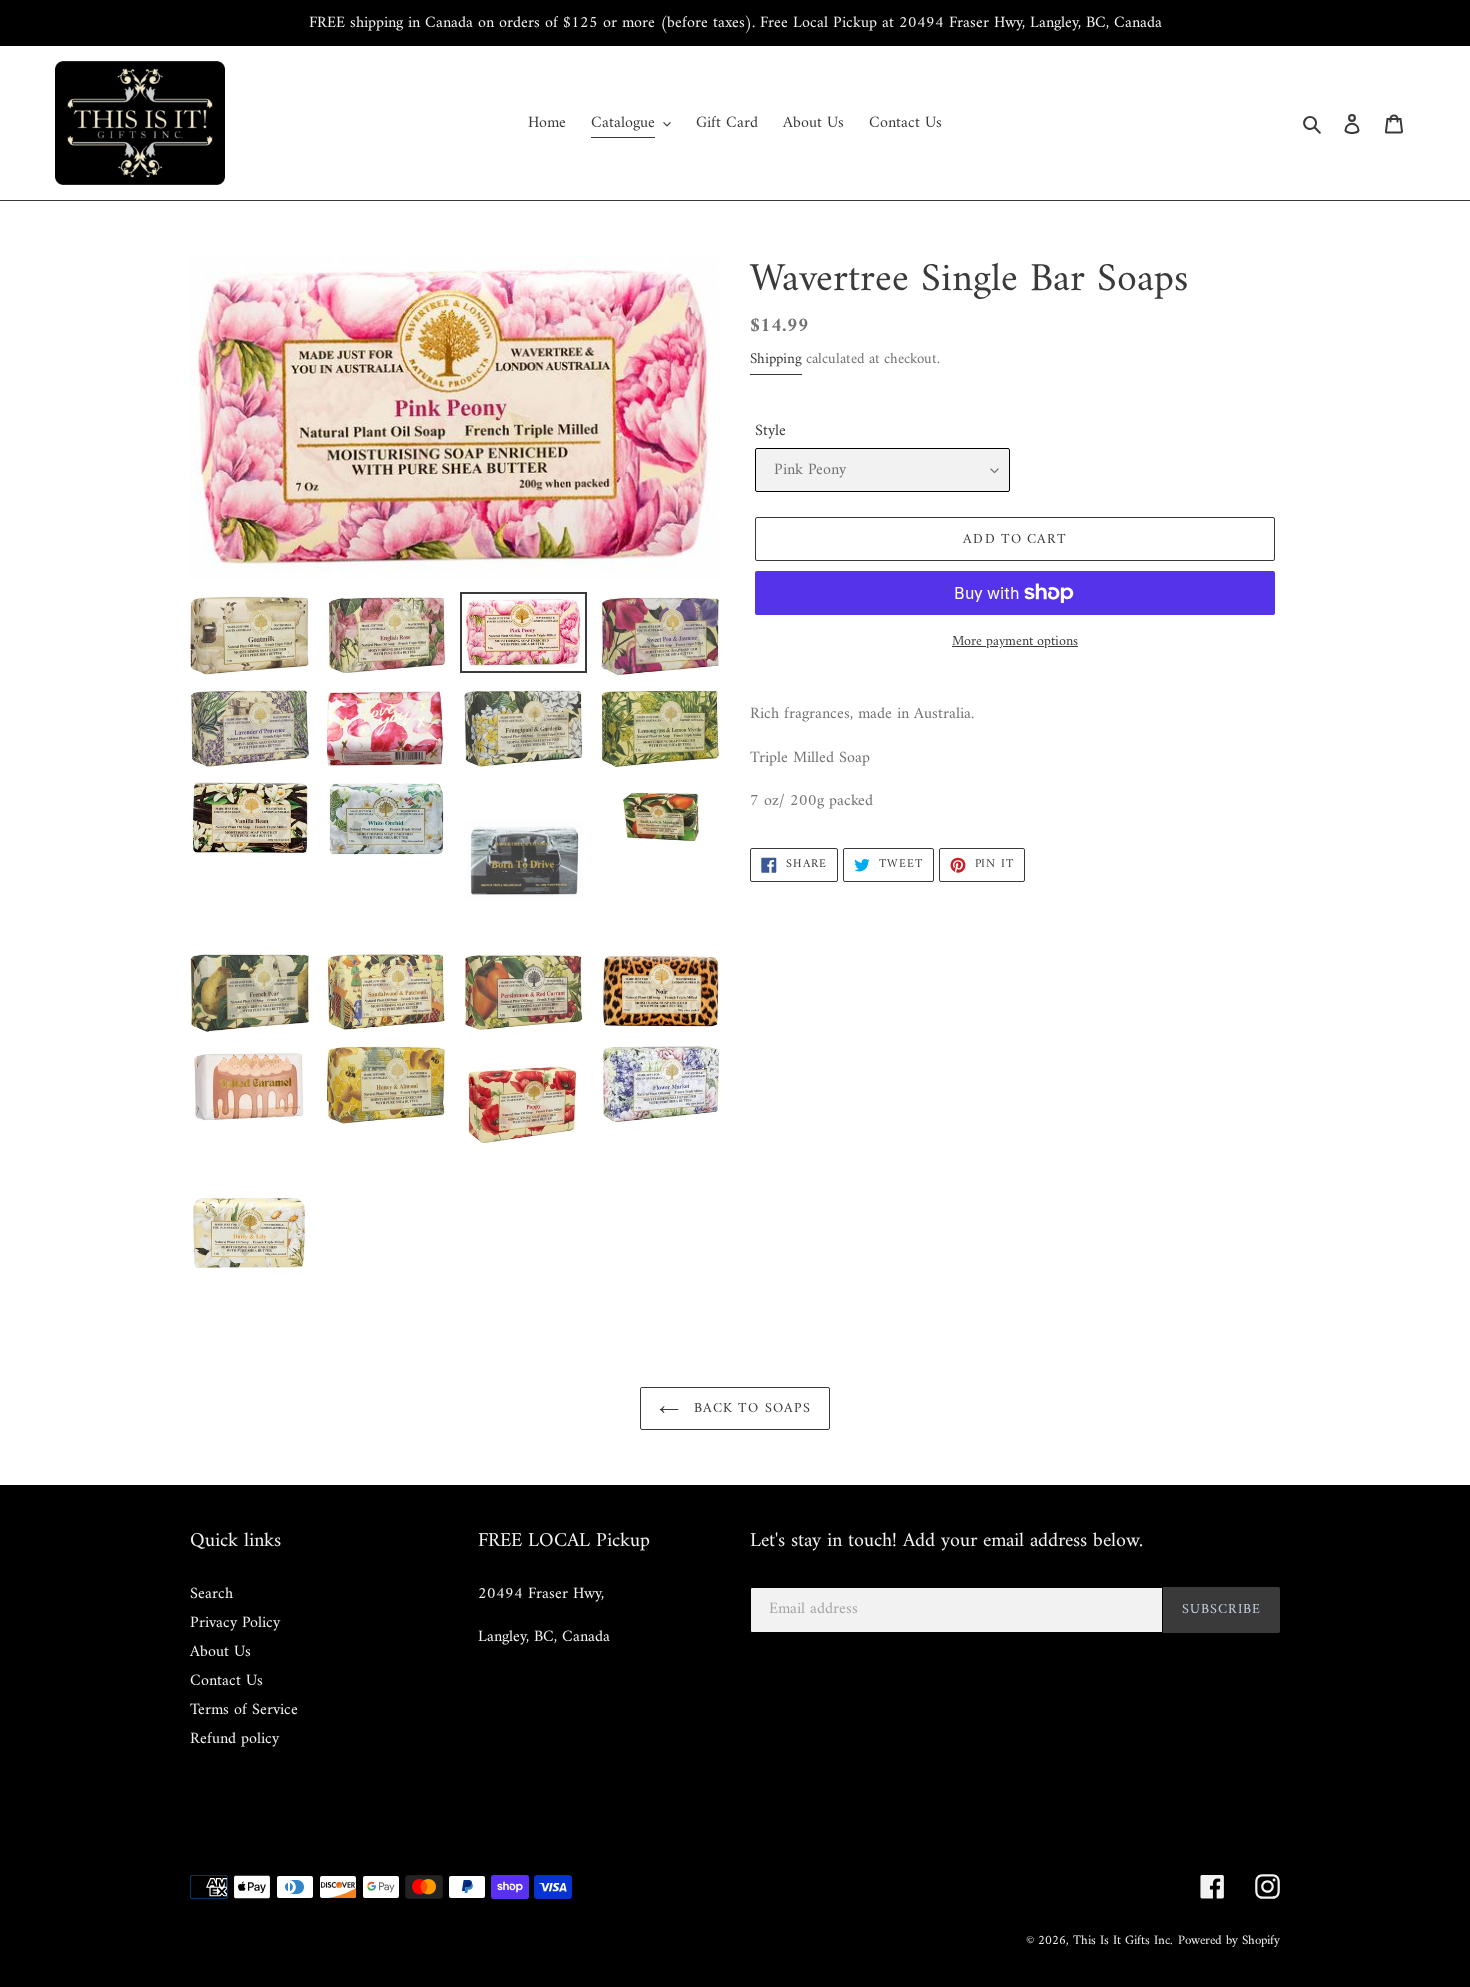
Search (211, 1594)
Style (770, 431)
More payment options (1015, 641)
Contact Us (226, 1681)
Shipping (776, 359)
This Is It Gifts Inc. (1123, 1940)
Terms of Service (244, 1710)
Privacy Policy (235, 1623)
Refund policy (234, 1739)
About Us (220, 1652)
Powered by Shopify (1229, 1940)
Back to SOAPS (750, 1408)
